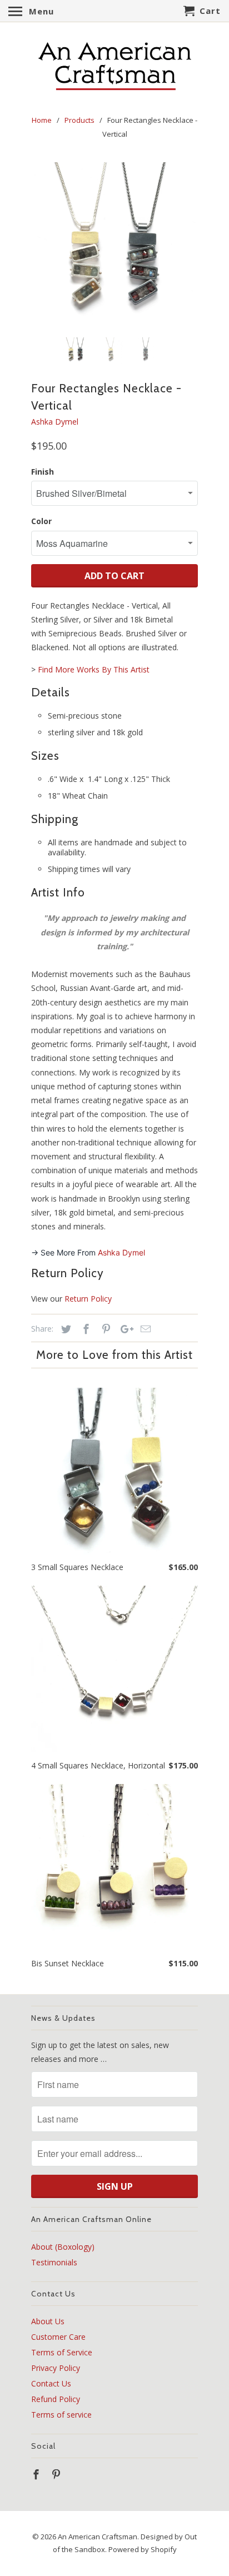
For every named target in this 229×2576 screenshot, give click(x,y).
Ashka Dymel (55, 422)
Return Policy (88, 1299)
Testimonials (54, 2262)
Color (41, 521)
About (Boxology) (63, 2247)
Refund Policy (56, 2399)
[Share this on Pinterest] (104, 1329)
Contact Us (51, 2383)
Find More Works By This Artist (94, 669)
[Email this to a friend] (144, 1329)
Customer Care (58, 2337)
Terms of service (61, 2415)
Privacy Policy (56, 2368)
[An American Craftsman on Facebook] (37, 2474)
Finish (43, 472)
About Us (48, 2321)
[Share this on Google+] (124, 1329)
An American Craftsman (98, 2537)
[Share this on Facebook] (84, 1329)
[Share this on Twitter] (64, 1329)
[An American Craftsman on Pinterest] (57, 2474)
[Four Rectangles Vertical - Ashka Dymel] (114, 246)
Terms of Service (62, 2352)
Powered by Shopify (143, 2549)
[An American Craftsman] (114, 66)
